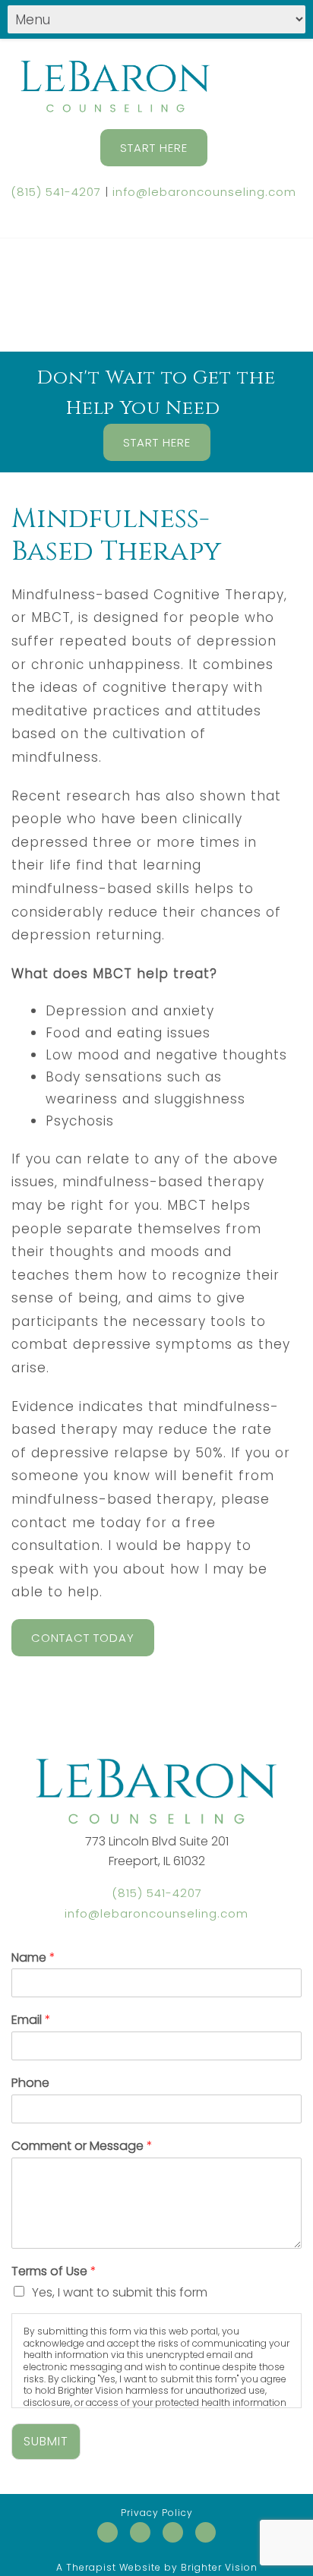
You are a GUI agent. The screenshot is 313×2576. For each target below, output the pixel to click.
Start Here (154, 148)
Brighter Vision (219, 2567)
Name (33, 1958)
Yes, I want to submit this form (120, 2292)
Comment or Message (82, 2147)
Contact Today (83, 1638)
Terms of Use (54, 2272)
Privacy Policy (157, 2513)
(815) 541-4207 (56, 192)
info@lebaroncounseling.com (204, 192)
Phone (30, 2084)
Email (31, 2020)
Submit (46, 2441)
